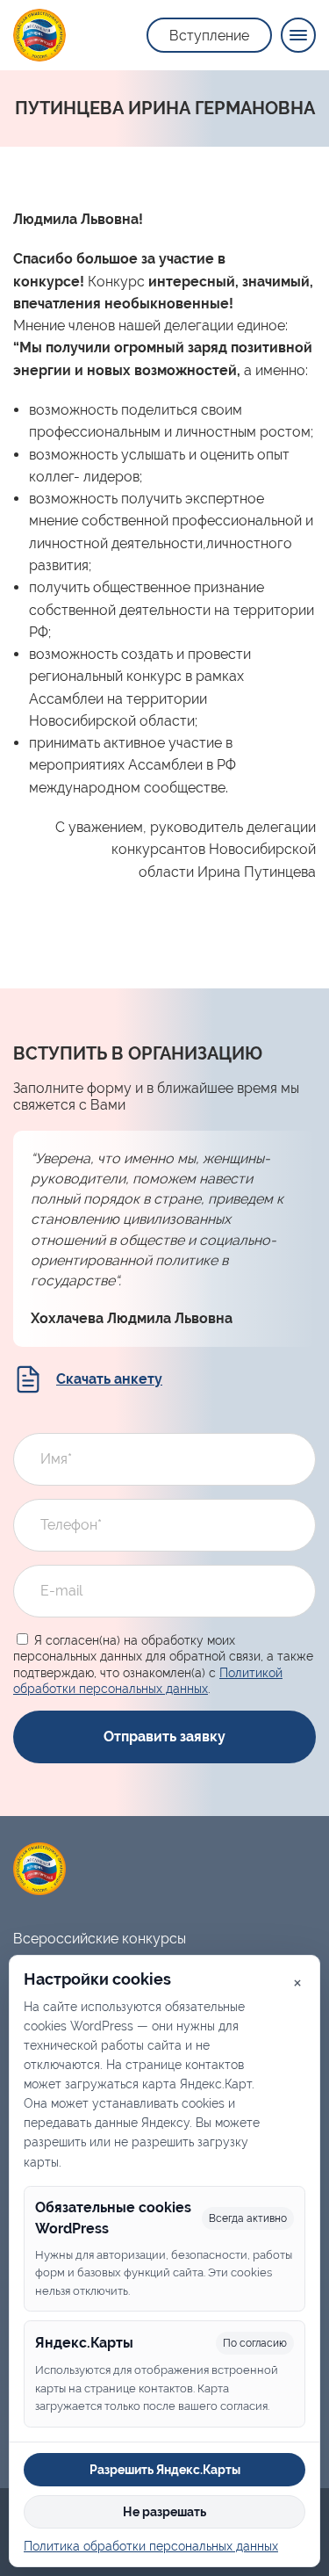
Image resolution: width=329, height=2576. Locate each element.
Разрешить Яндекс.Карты (165, 2470)
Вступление (209, 36)
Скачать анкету (109, 1379)
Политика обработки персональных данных (151, 2546)
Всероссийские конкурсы (100, 1939)
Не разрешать (164, 2512)
